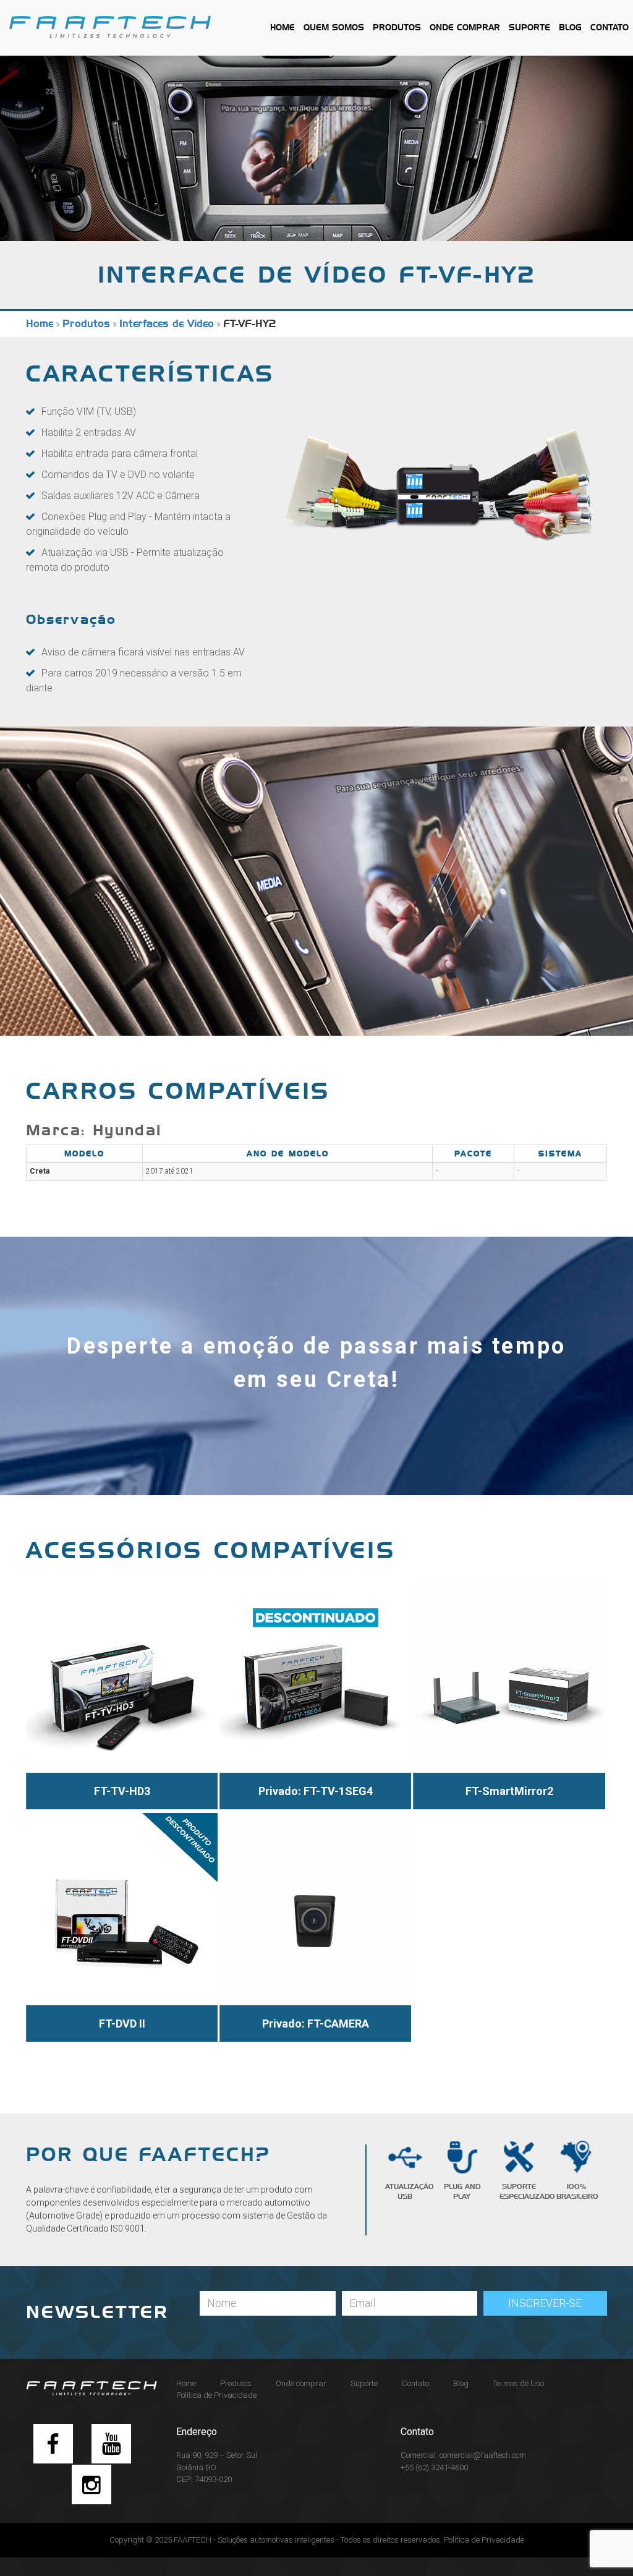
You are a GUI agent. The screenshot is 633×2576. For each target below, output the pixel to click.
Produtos (397, 28)
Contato (610, 28)
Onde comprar (465, 28)
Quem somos (334, 28)
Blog (570, 28)
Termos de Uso (518, 2383)
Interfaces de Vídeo (167, 324)
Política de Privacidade (216, 2395)
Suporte (529, 28)
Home (283, 28)
